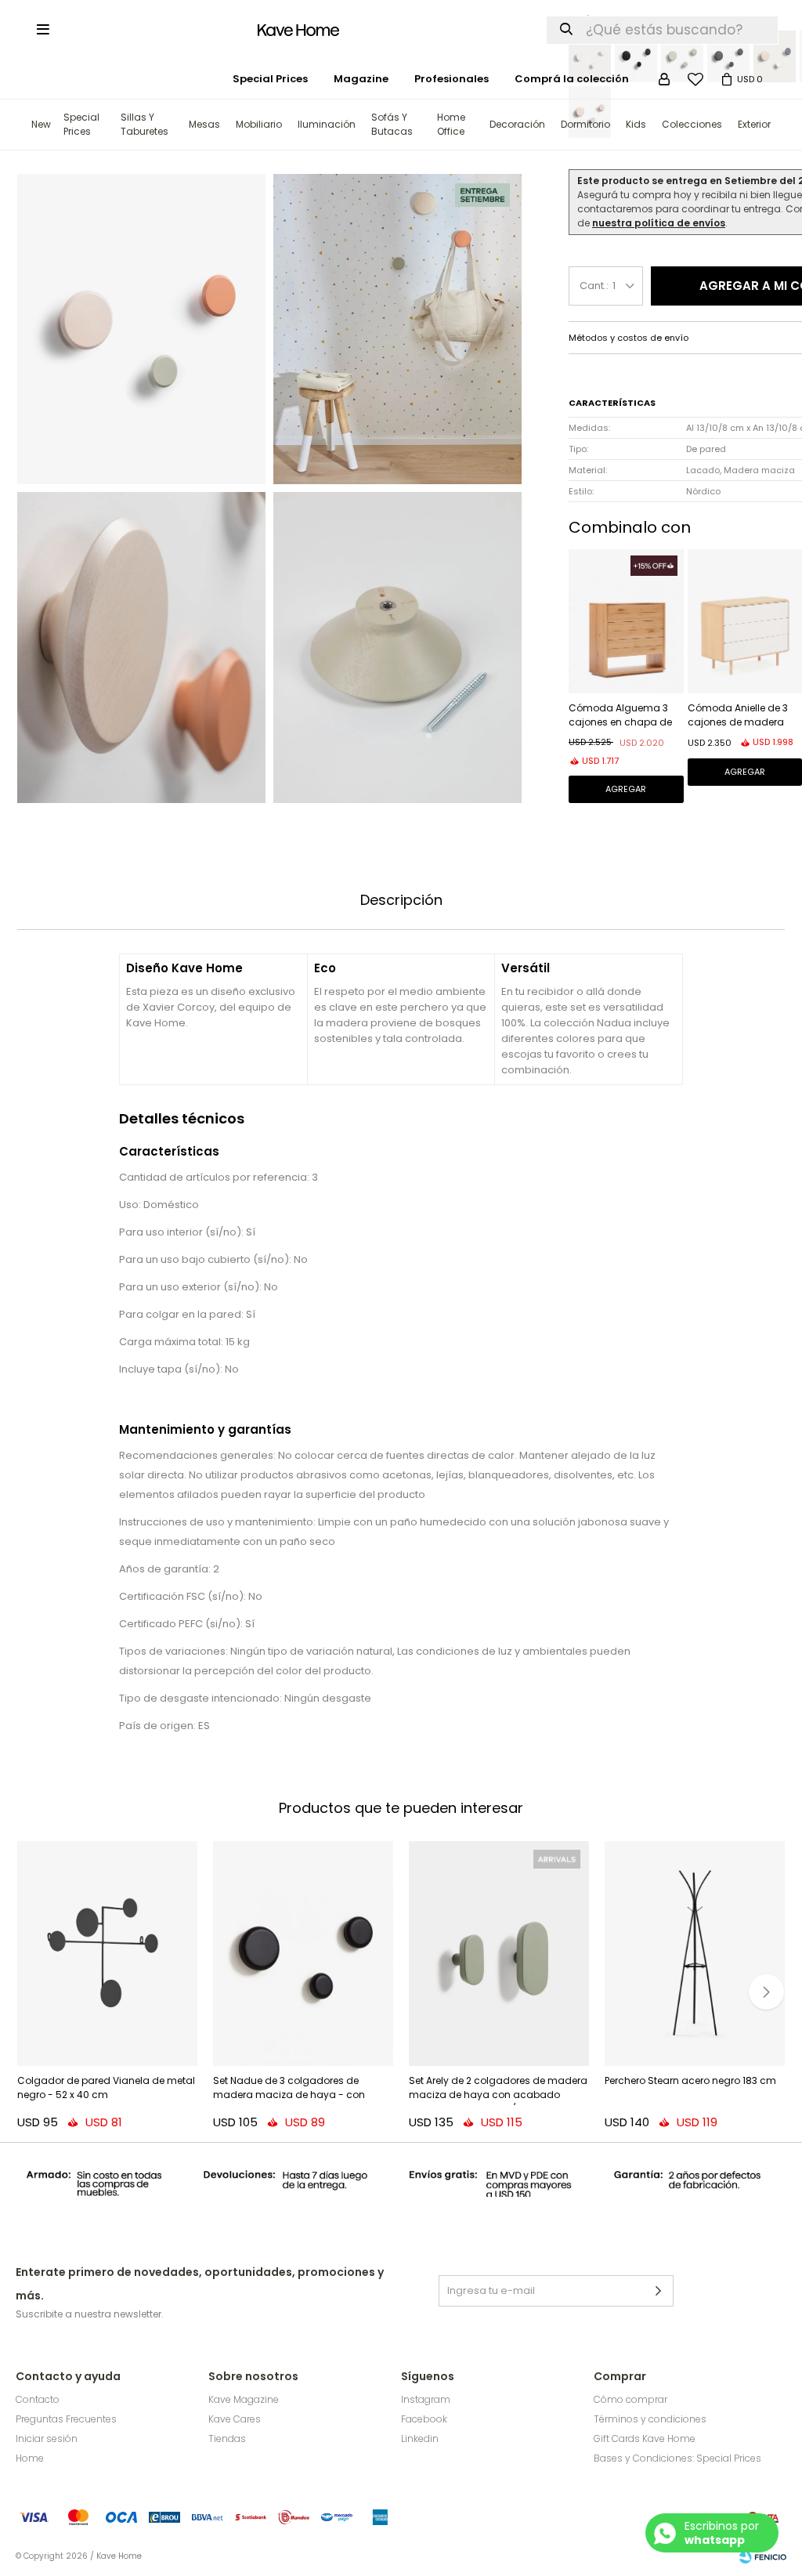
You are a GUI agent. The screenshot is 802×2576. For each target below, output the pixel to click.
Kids (636, 124)
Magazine (361, 79)
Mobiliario (259, 124)
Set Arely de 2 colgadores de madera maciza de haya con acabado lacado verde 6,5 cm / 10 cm (498, 2089)
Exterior (754, 124)
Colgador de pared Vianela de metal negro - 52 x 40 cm (106, 2088)
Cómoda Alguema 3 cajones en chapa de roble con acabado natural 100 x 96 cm (620, 716)
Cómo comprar (630, 2399)
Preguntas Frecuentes (66, 2419)
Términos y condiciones (650, 2419)
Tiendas (227, 2439)
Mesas (204, 124)
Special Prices (81, 124)
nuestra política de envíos (659, 223)
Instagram (426, 2399)
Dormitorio (585, 124)
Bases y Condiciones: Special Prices (677, 2458)
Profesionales (452, 79)
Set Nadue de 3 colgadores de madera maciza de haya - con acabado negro (289, 2089)
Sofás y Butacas (392, 124)
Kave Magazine (244, 2399)
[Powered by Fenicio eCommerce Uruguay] (763, 2556)
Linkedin (420, 2439)
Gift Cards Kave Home (645, 2439)
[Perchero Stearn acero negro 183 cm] (695, 1954)
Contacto (38, 2399)
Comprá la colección (572, 79)
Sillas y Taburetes (145, 124)
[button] (766, 1992)
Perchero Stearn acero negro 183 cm (690, 2080)
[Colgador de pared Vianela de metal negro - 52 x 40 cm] (107, 1954)
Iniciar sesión (47, 2439)
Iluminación (327, 124)
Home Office (451, 124)
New (41, 124)
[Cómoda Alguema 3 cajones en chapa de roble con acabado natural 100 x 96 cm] (626, 621)
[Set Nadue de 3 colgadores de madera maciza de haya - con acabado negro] (303, 1954)
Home (30, 2458)
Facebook (424, 2419)
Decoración (517, 124)
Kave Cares (235, 2419)
